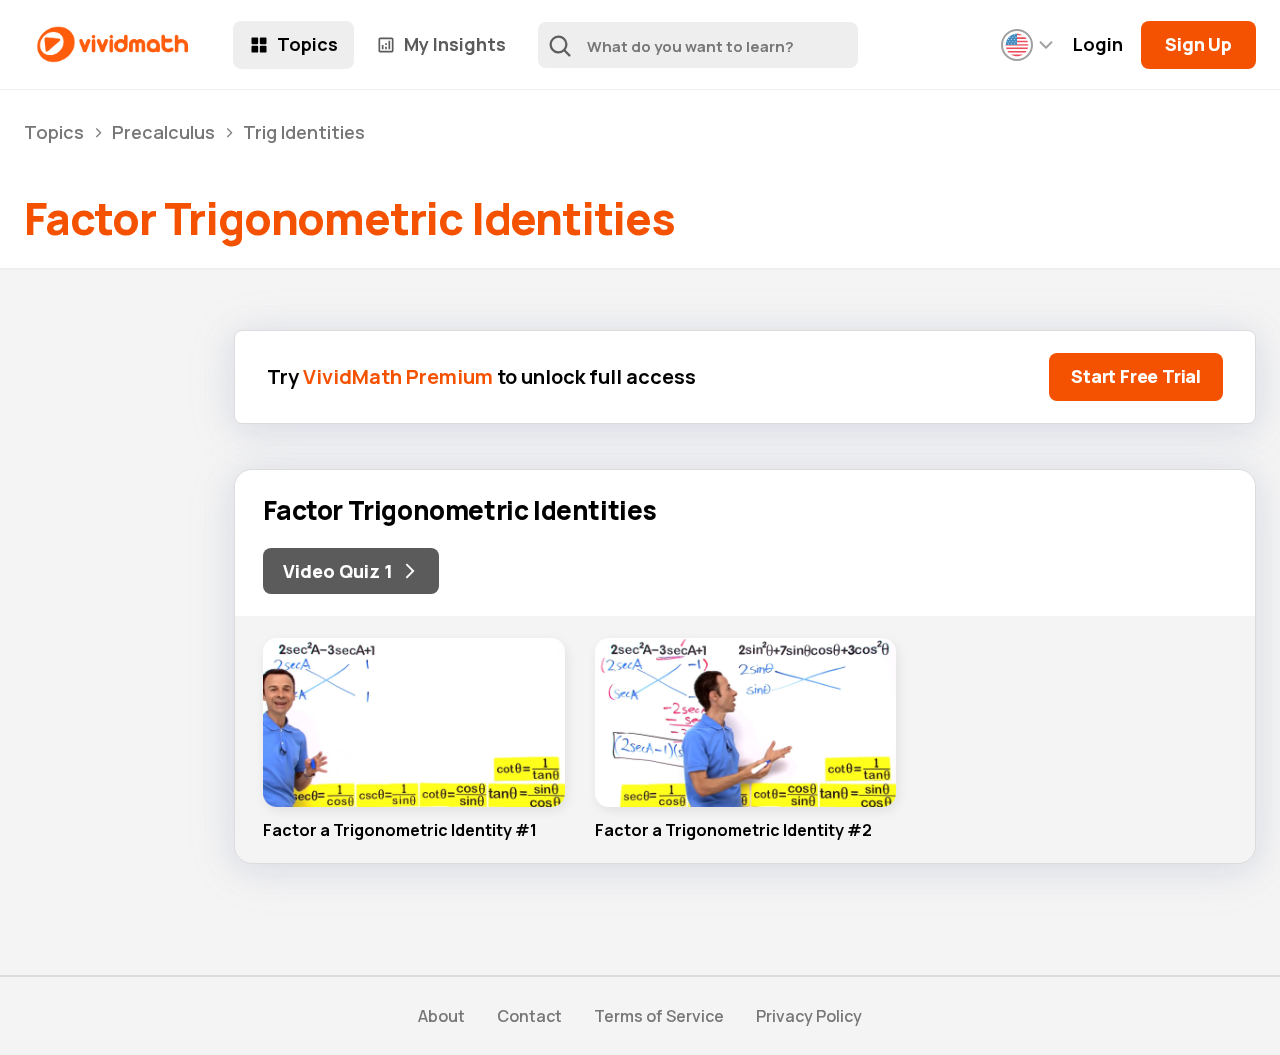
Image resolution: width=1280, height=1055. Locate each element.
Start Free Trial (1136, 376)
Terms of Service (659, 1016)
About (441, 1016)
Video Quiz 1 (338, 571)
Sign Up (1198, 44)
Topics (307, 44)
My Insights (455, 44)
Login (1098, 44)
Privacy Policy (809, 1016)
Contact (529, 1016)
